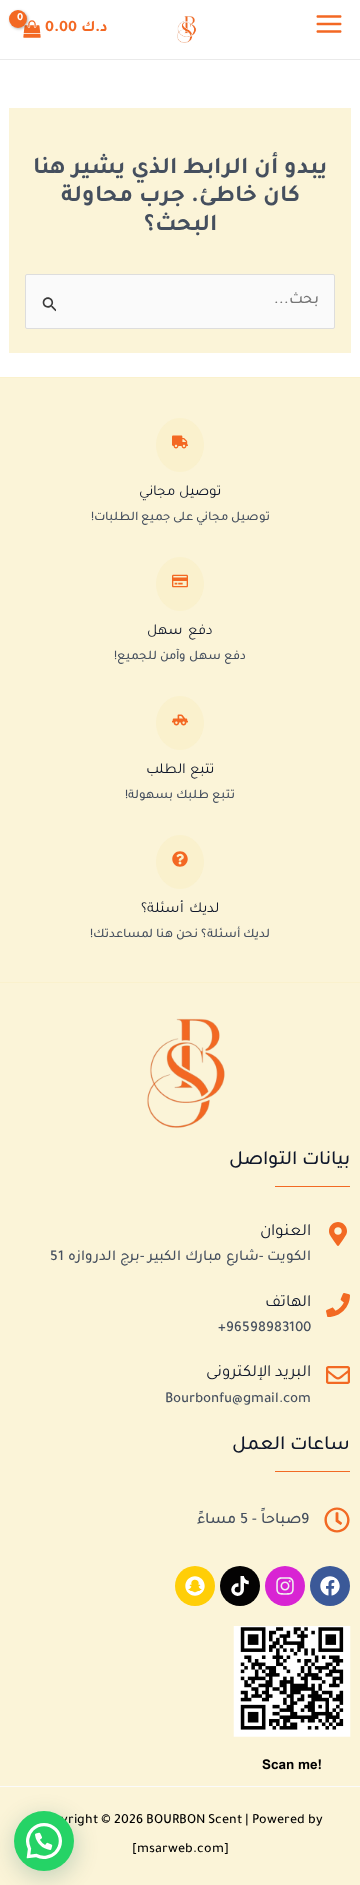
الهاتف (288, 1303)
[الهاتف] (338, 1309)
